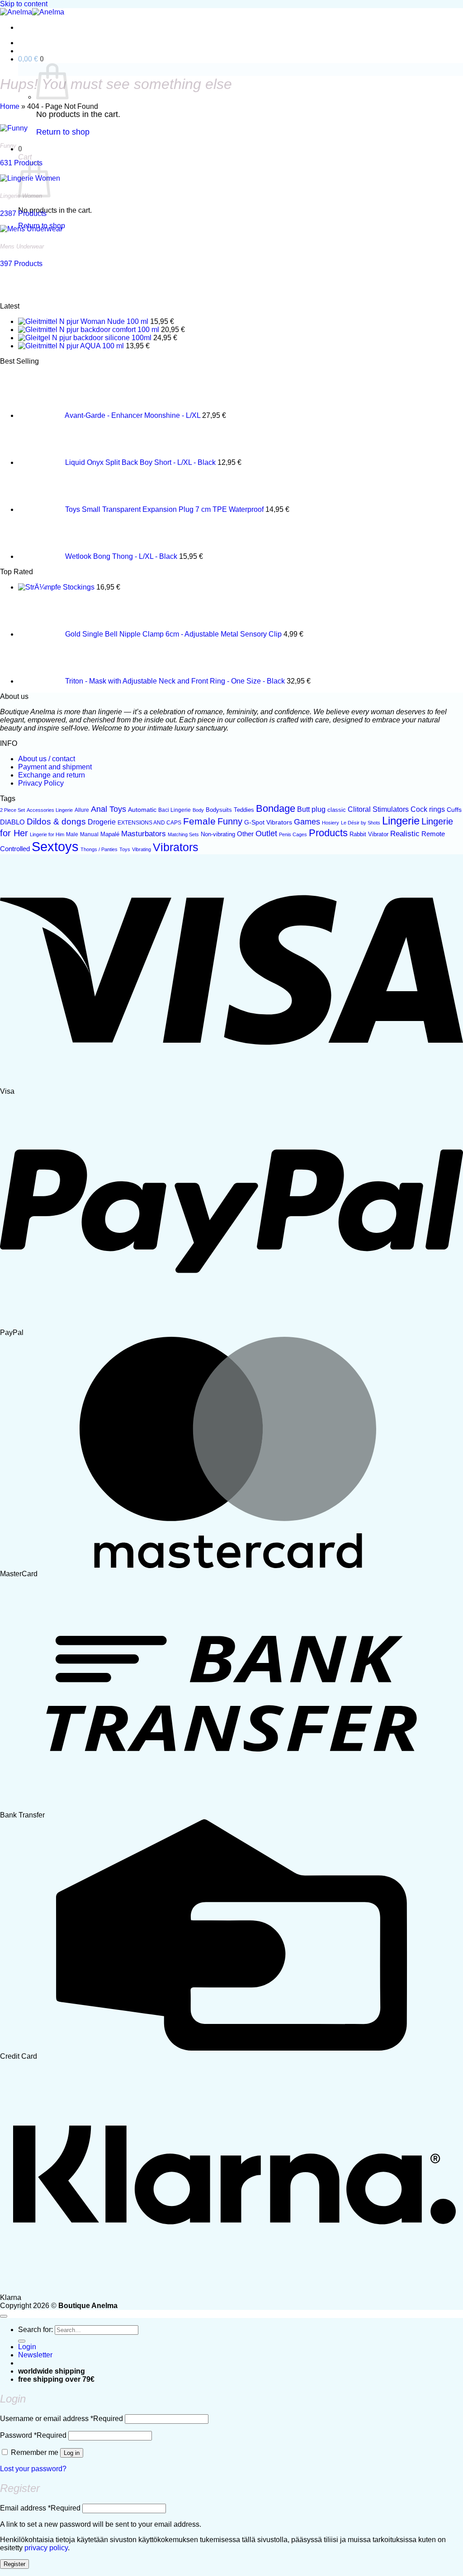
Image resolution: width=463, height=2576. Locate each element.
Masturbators (144, 834)
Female (199, 821)
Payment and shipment (55, 767)
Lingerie (401, 821)
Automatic (142, 810)
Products (328, 833)
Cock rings (428, 809)
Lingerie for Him (47, 834)
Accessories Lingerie (50, 810)
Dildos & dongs (56, 822)
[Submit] (22, 2341)
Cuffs (454, 810)
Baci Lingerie (175, 810)
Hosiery (331, 823)
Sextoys (55, 846)
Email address (40, 2508)
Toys (125, 849)
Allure (82, 810)
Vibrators (176, 847)
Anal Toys (109, 809)
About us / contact (47, 759)
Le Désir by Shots (361, 823)
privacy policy (46, 2548)
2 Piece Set (12, 810)
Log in (72, 2453)
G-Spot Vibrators (268, 822)
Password (33, 2435)
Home (10, 106)
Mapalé (110, 834)
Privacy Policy (41, 783)
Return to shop (63, 132)
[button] (31, 59)
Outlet (266, 834)
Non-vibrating (218, 834)
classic (337, 810)
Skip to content (24, 4)
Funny (230, 821)
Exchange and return (52, 775)
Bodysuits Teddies (230, 810)
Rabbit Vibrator (369, 834)
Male (72, 834)
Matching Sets (183, 834)
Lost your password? (33, 2469)
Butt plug (311, 809)
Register (14, 2564)
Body (198, 810)
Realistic (405, 834)
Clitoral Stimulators (378, 809)
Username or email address (61, 2419)
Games (307, 822)
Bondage (276, 808)
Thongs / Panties (99, 849)
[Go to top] (4, 2316)
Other (245, 834)
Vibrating (142, 849)
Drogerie (102, 822)
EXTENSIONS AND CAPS (149, 823)
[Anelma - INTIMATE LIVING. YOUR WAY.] (32, 12)
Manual (89, 834)
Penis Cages (293, 834)
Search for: (35, 2330)
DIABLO (12, 822)
